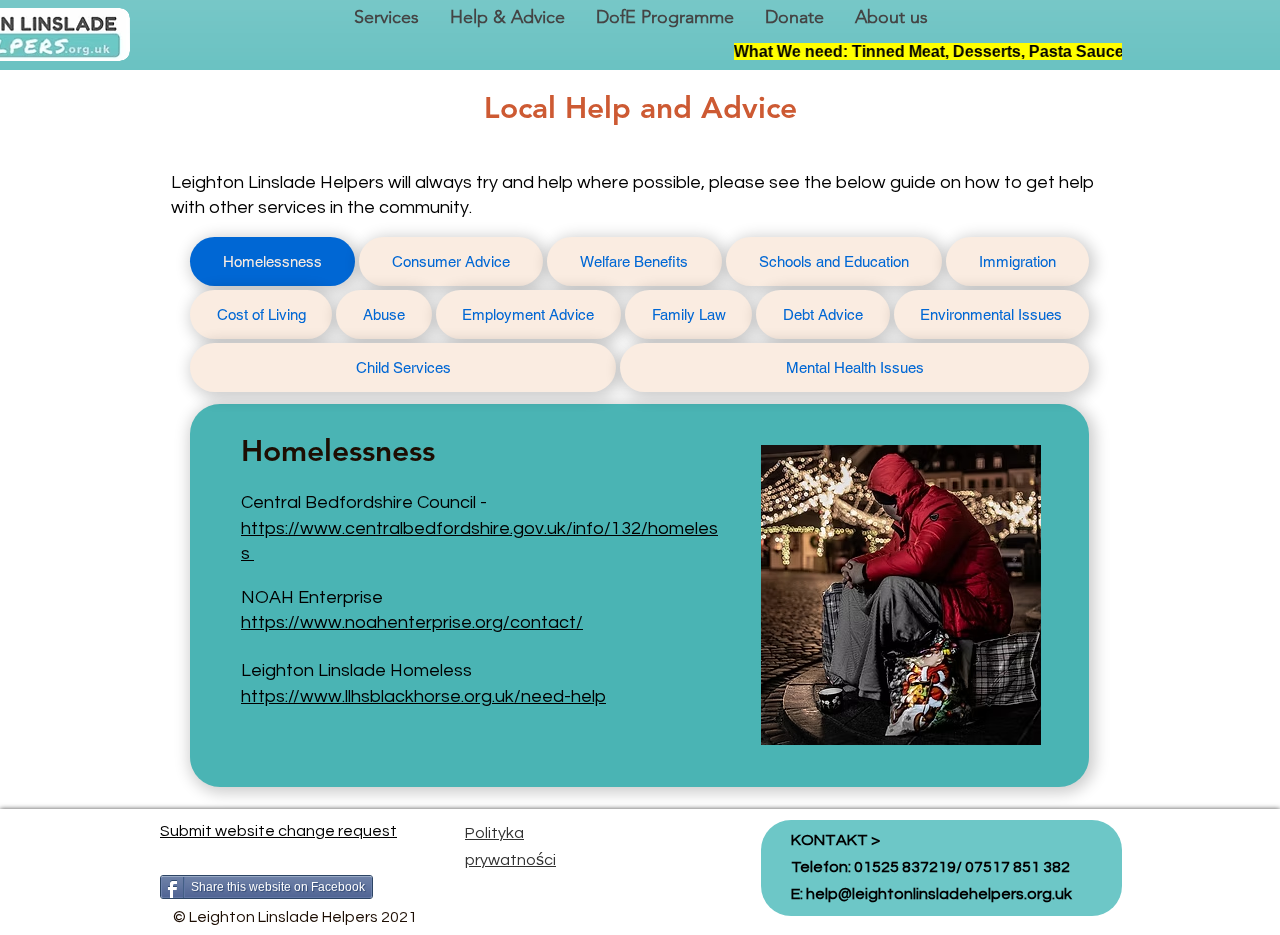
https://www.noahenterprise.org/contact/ (412, 622)
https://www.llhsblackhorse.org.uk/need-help (423, 696)
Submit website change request (278, 831)
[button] (386, 17)
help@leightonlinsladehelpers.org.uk (939, 894)
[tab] (272, 261)
